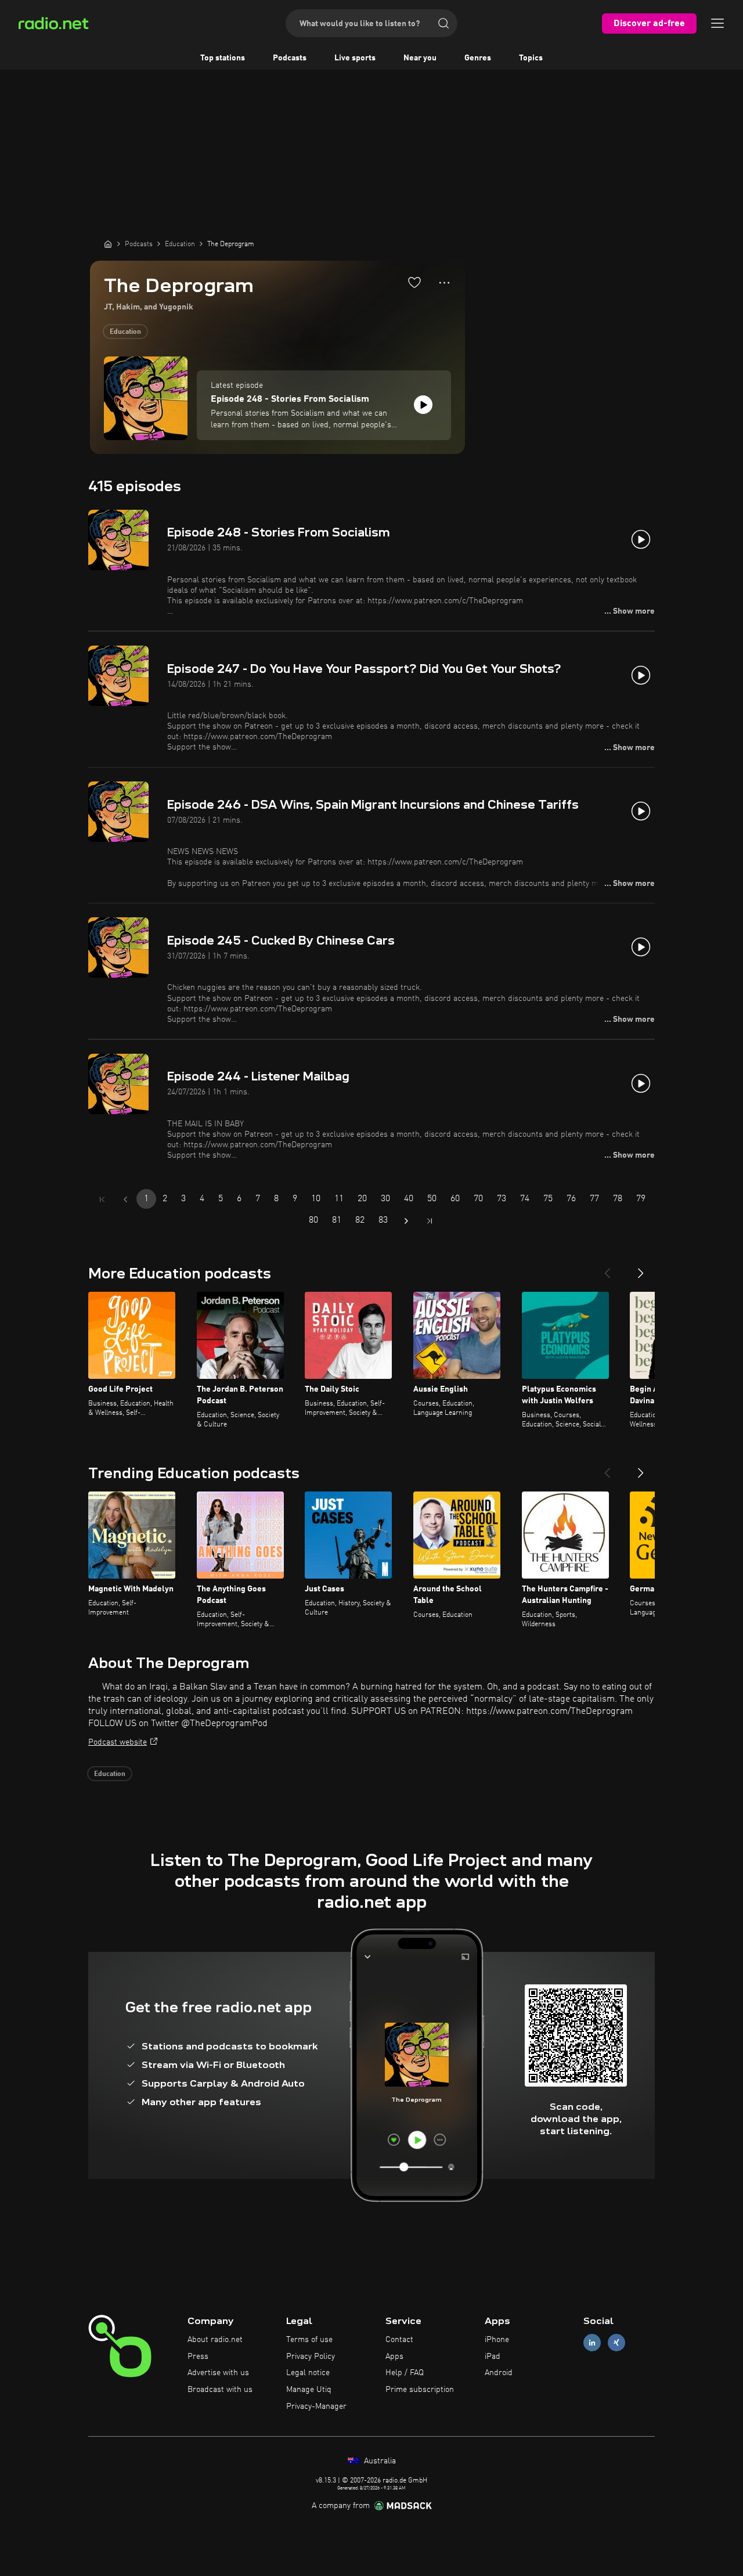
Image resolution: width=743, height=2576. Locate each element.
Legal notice (308, 2373)
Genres (478, 58)
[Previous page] (125, 1199)
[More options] (444, 283)
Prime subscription (420, 2390)
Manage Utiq (309, 2390)
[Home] (108, 244)
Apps (394, 2357)
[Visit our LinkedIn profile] (592, 2342)
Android (499, 2373)
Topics (531, 58)
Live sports (355, 58)
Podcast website (118, 1742)
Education (125, 332)
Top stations (223, 58)
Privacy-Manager (316, 2406)
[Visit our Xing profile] (616, 2342)
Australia (379, 2461)
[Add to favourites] (414, 282)
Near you (420, 58)
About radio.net (215, 2340)
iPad (493, 2357)
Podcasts (290, 58)
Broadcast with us (220, 2390)
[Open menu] (717, 23)
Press (198, 2357)
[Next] (641, 1269)
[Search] (443, 23)
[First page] (102, 1199)
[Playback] (423, 405)
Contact (399, 2340)
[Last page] (430, 1221)
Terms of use (309, 2340)
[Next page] (406, 1221)
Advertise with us (218, 2373)
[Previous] (607, 1269)
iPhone (497, 2340)
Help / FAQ (405, 2373)
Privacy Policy (311, 2357)
